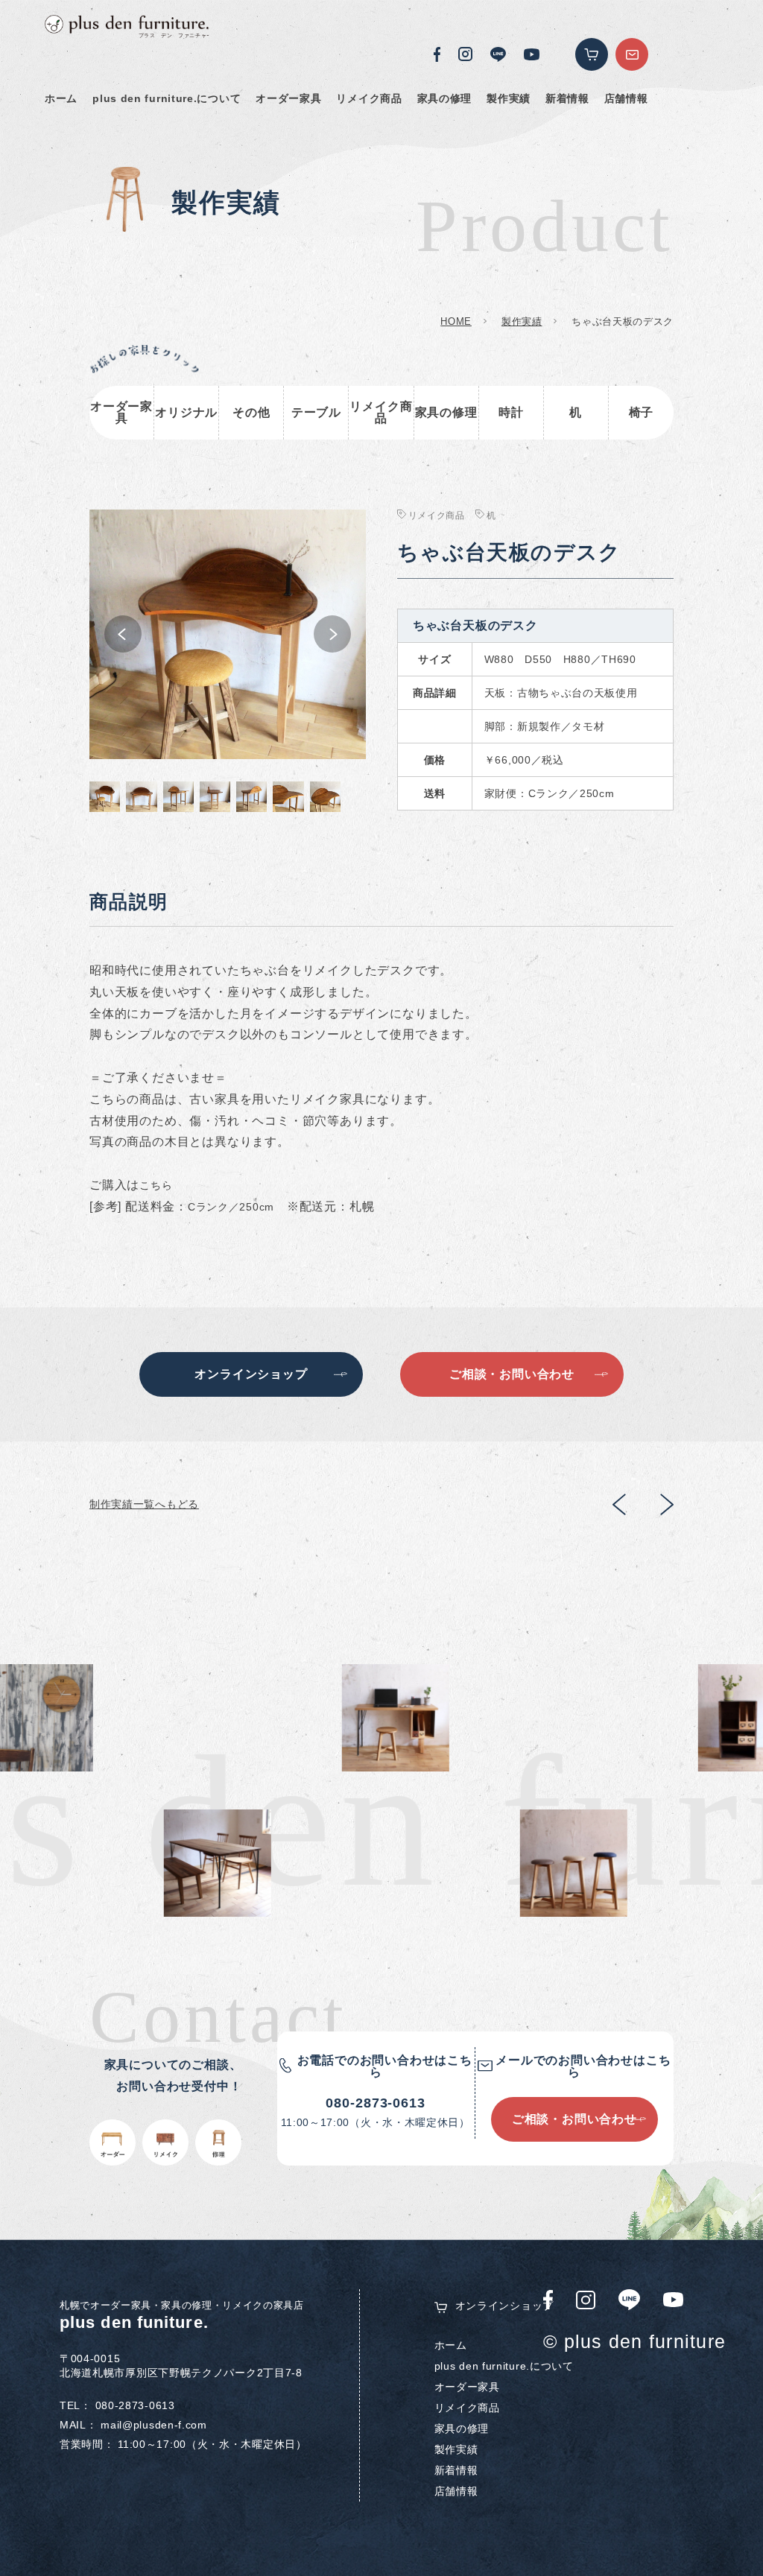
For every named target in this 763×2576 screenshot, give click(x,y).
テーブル (316, 412)
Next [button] (332, 634)
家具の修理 (445, 98)
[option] (228, 634)
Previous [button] (123, 634)
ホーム (61, 98)
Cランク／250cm (231, 1207)
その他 (251, 412)
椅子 (642, 412)
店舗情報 (626, 98)
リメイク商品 (369, 98)
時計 (511, 412)
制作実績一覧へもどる (144, 1504)
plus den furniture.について (167, 98)
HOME (456, 321)
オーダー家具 (288, 98)
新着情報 (567, 98)
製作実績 (509, 98)
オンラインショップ (504, 2306)
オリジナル (186, 412)
